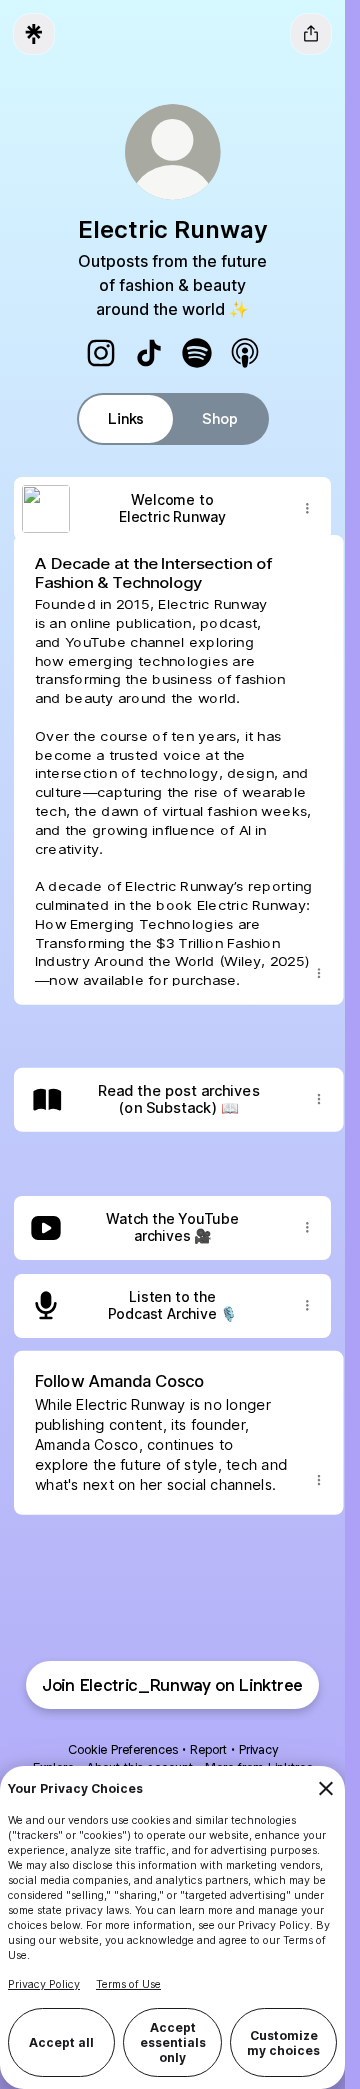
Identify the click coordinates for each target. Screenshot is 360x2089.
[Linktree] (34, 34)
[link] (101, 353)
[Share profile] (311, 34)
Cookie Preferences (123, 1749)
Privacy (258, 1749)
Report (208, 1749)
